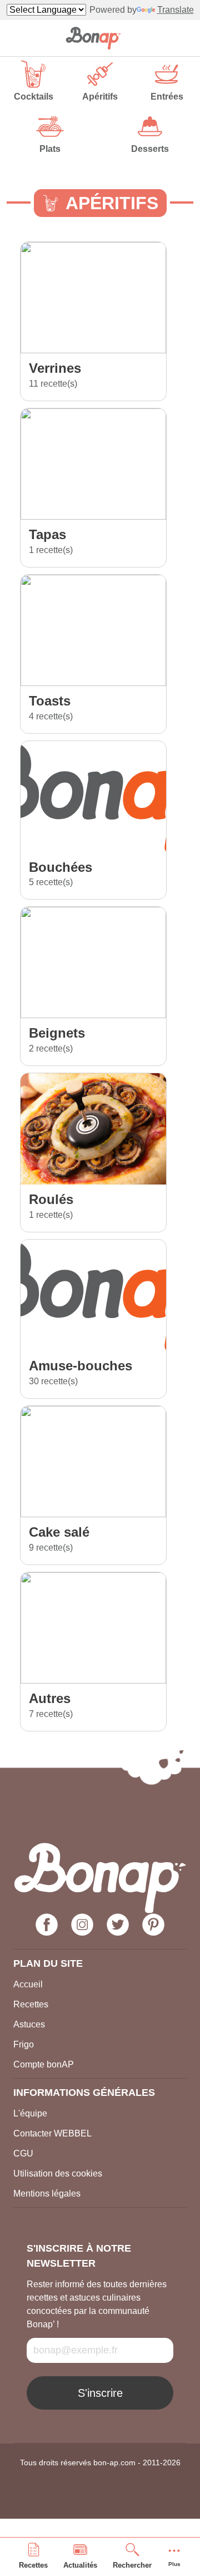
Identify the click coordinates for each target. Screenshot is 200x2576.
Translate (176, 10)
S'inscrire (100, 2393)
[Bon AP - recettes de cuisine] (93, 38)
